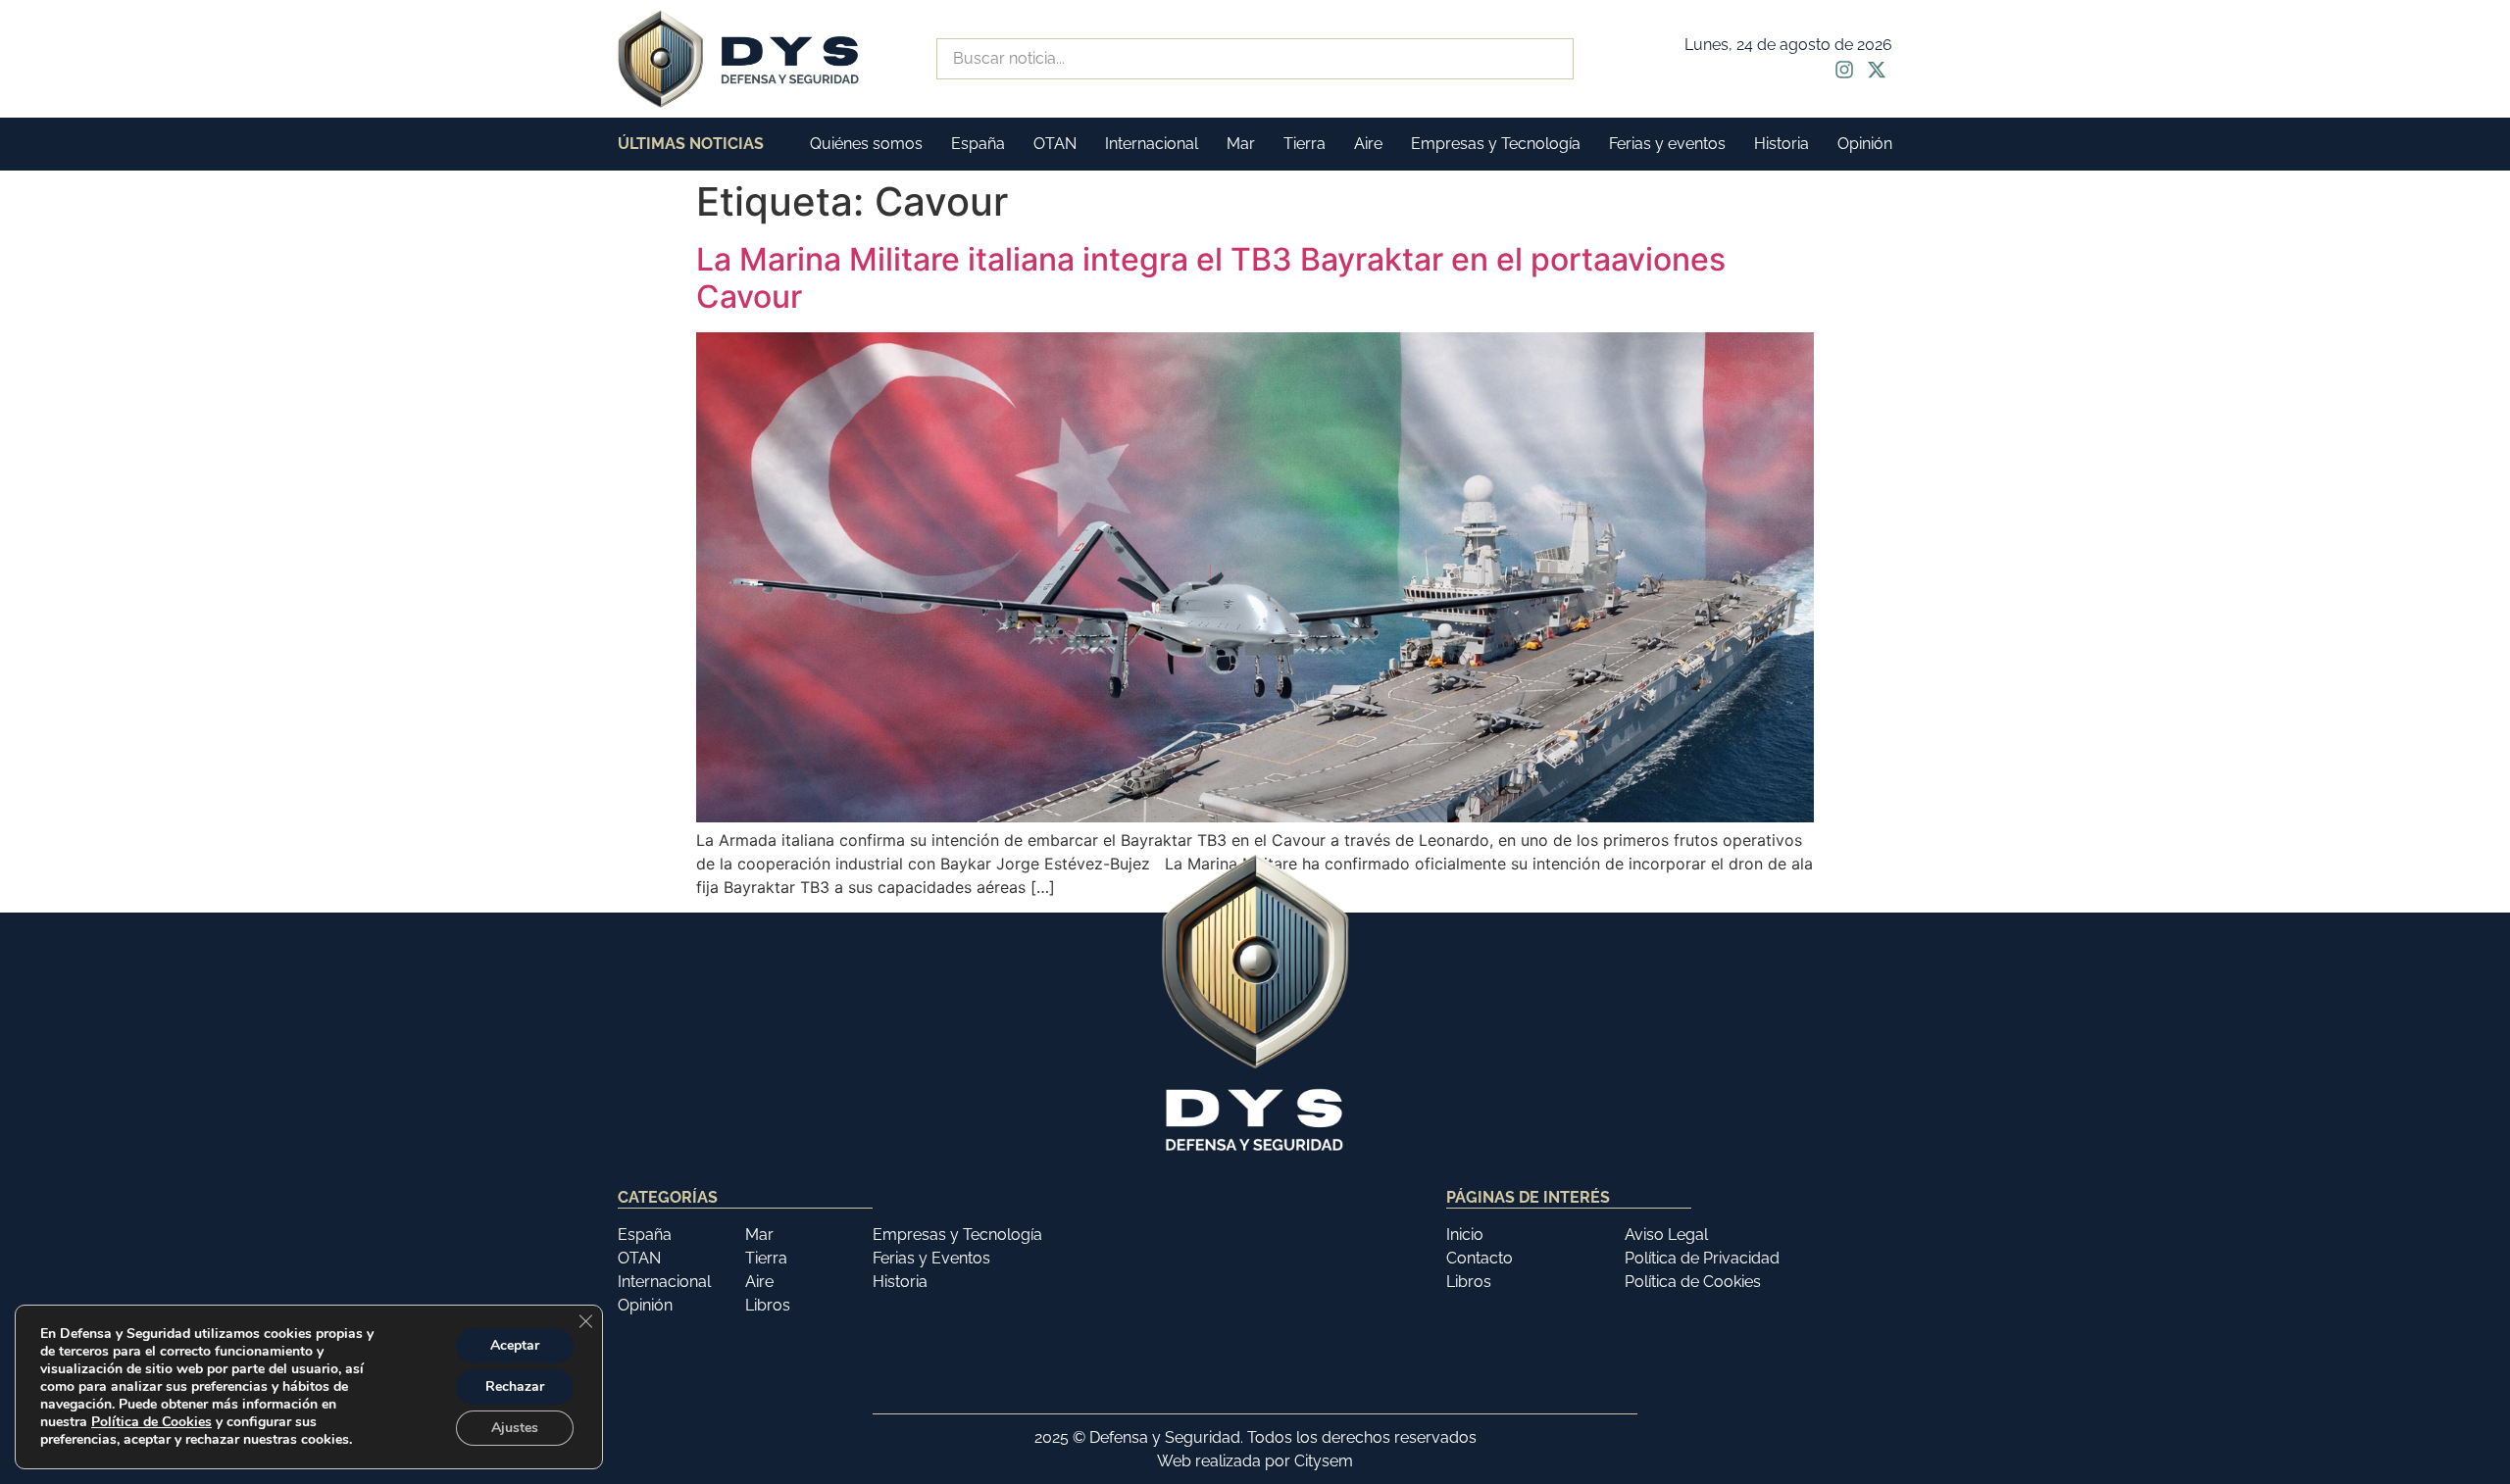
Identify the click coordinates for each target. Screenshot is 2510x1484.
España (978, 144)
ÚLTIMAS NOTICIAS (691, 144)
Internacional (1152, 144)
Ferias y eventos (1667, 144)
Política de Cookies (151, 1422)
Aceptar (515, 1345)
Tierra (1305, 144)
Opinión (1865, 144)
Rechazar (515, 1386)
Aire (1368, 144)
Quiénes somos (866, 144)
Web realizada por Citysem (1255, 1461)
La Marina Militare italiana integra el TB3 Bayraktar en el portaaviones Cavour (1211, 278)
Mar (1241, 144)
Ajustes (515, 1428)
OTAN (1055, 144)
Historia (1782, 144)
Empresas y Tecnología (1496, 144)
